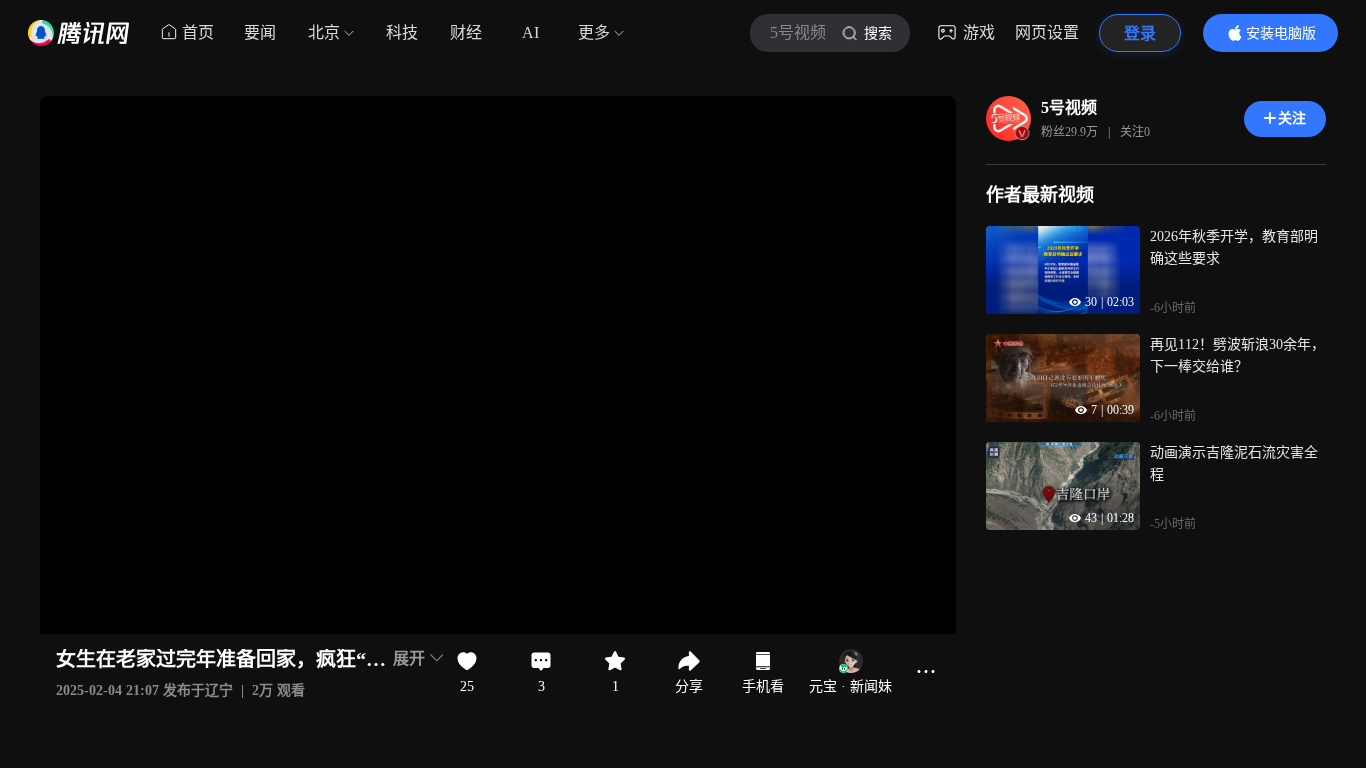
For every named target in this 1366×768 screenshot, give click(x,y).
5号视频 (1069, 107)
